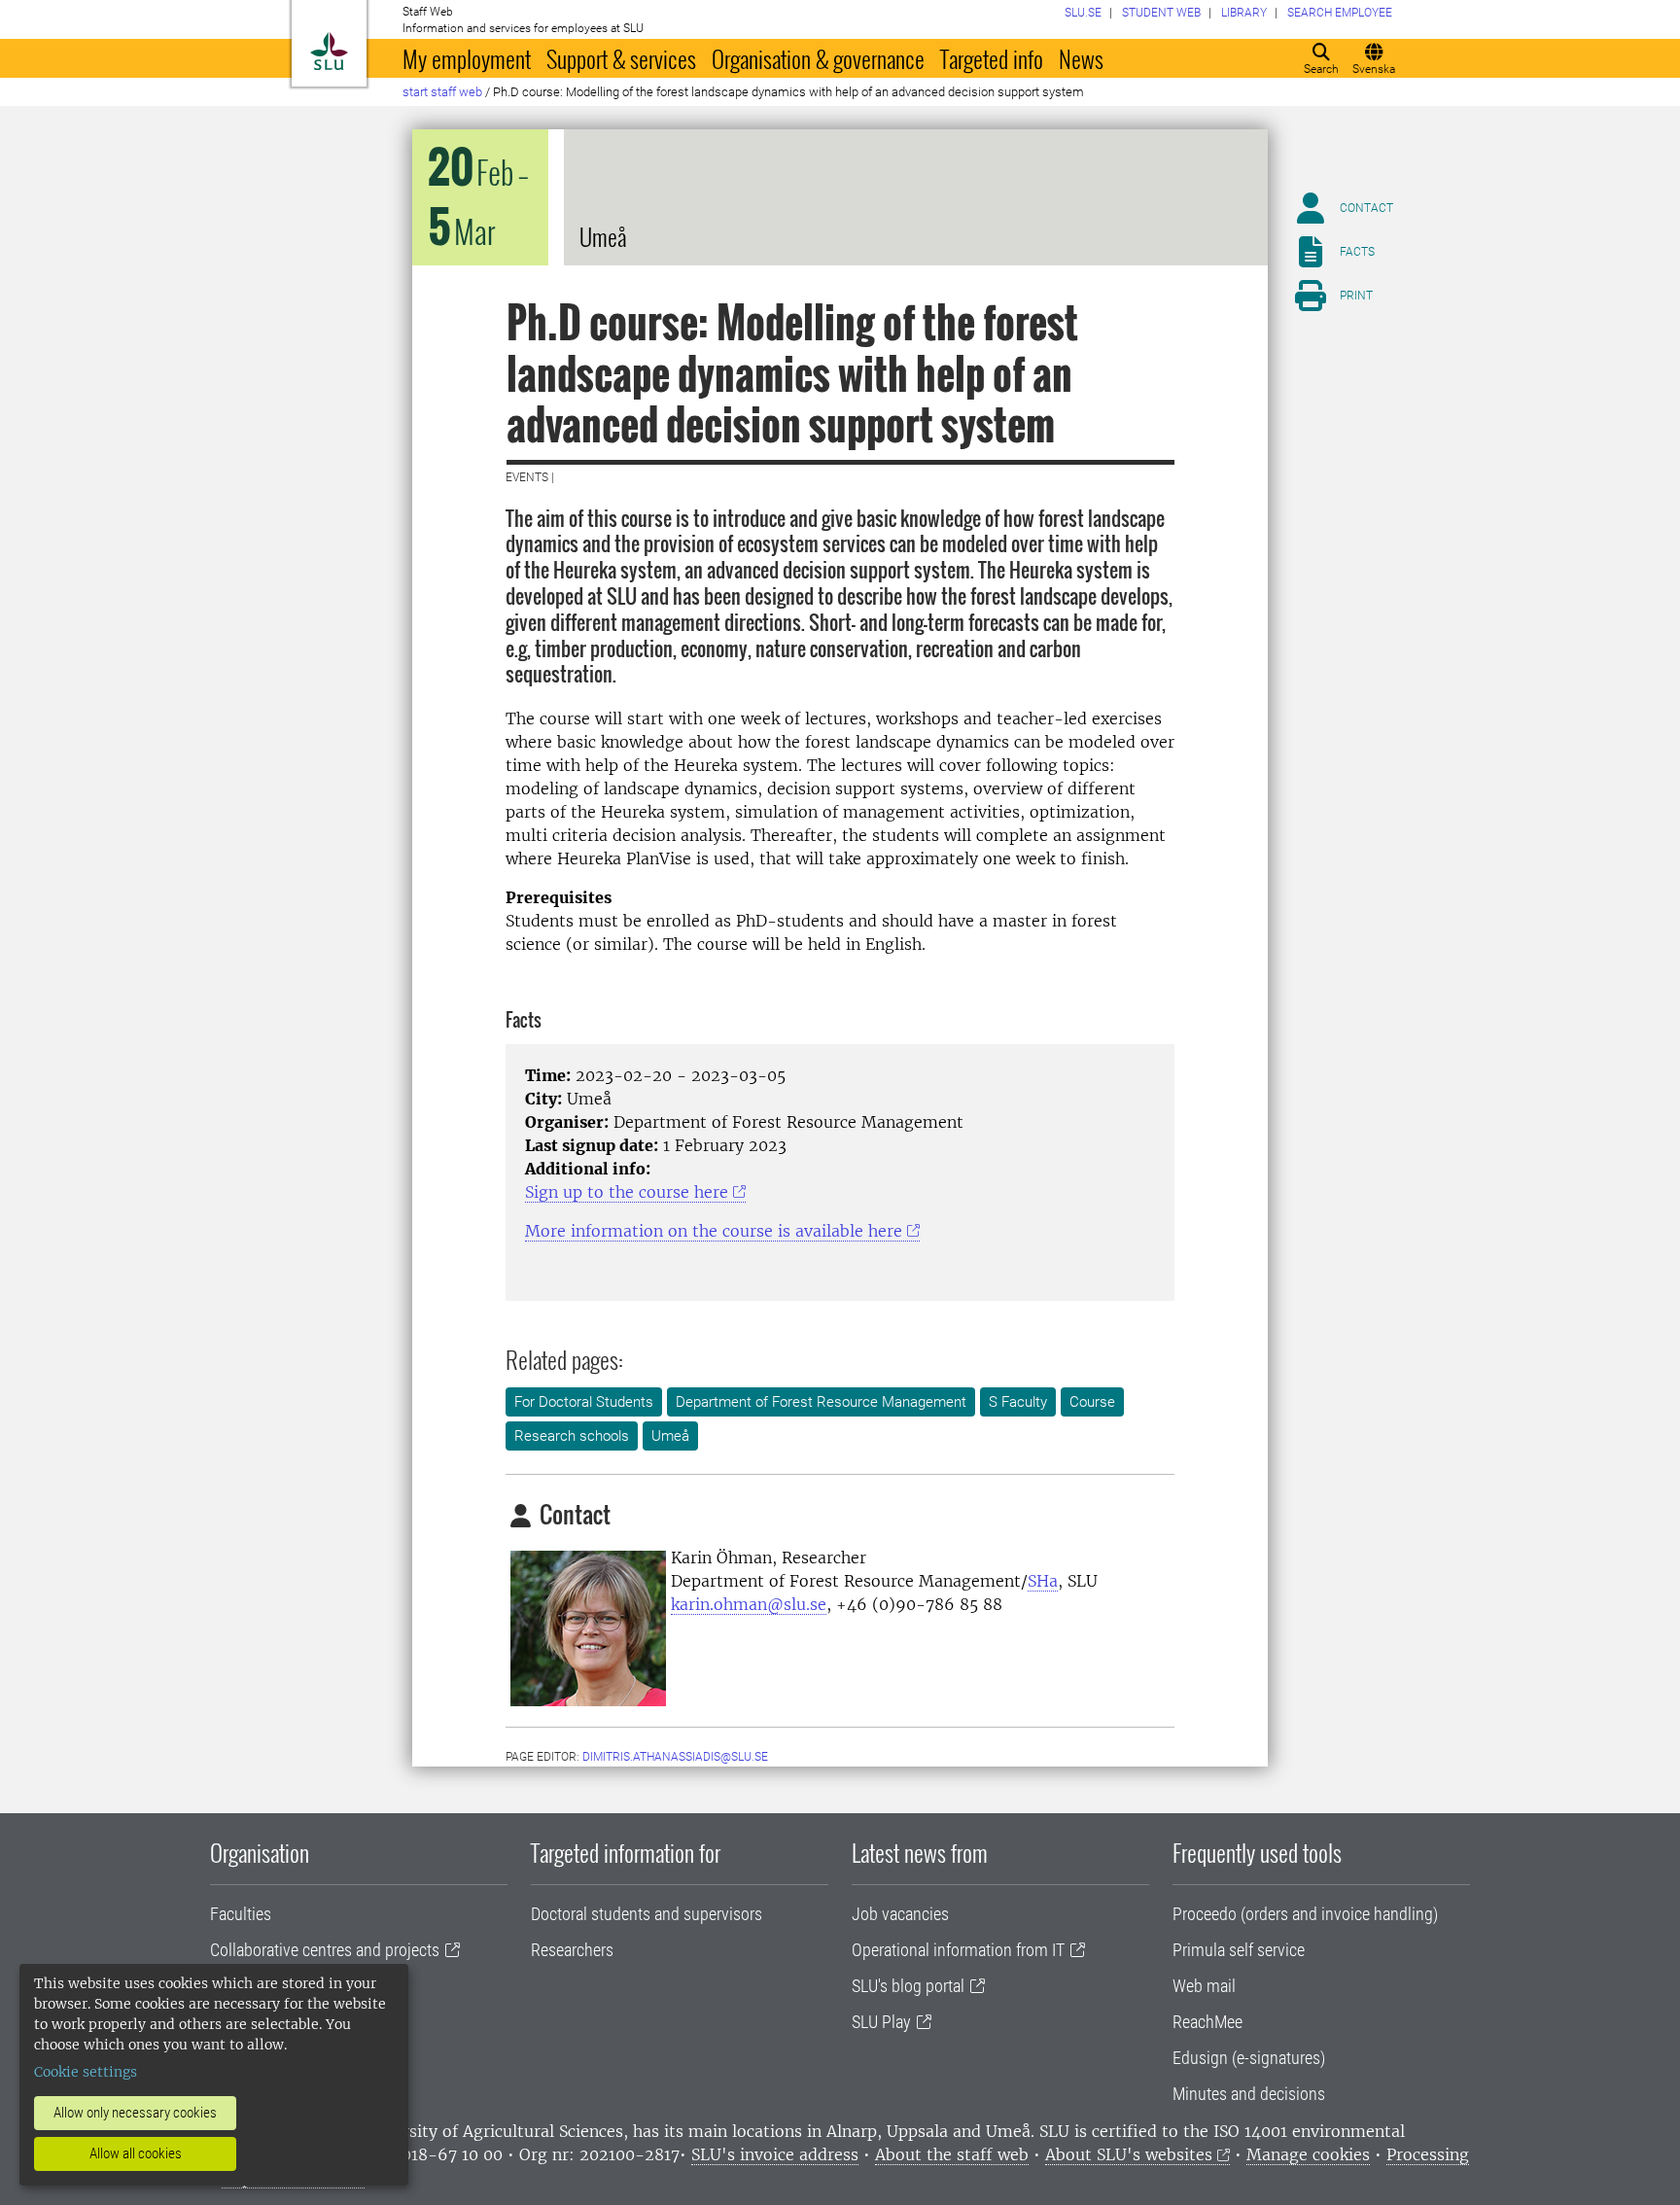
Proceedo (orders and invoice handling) (1305, 1914)
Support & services (621, 58)
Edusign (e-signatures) (1249, 2058)
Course (1092, 1402)
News (1081, 58)
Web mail (1204, 1986)
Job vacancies (900, 1914)
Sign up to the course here (627, 1192)
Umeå (670, 1436)
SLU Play (881, 2022)
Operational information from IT (958, 1950)
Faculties (241, 1914)
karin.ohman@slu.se (749, 1604)
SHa (1043, 1581)
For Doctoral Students (584, 1402)
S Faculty (1018, 1402)
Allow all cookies (136, 2153)
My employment (467, 58)
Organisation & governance (818, 58)
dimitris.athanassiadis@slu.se (675, 1757)
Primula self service (1239, 1950)
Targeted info (992, 58)
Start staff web (442, 92)
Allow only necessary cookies (135, 2113)
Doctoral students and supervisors (647, 1914)
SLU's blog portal (908, 1986)
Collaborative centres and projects (325, 1950)
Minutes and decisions (1249, 2094)
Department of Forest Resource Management (821, 1402)
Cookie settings (86, 2072)
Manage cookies (1308, 2154)
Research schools (572, 1436)
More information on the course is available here (714, 1231)
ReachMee (1207, 2022)
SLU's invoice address (775, 2154)
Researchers (572, 1950)
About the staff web (952, 2154)
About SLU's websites (1129, 2154)
